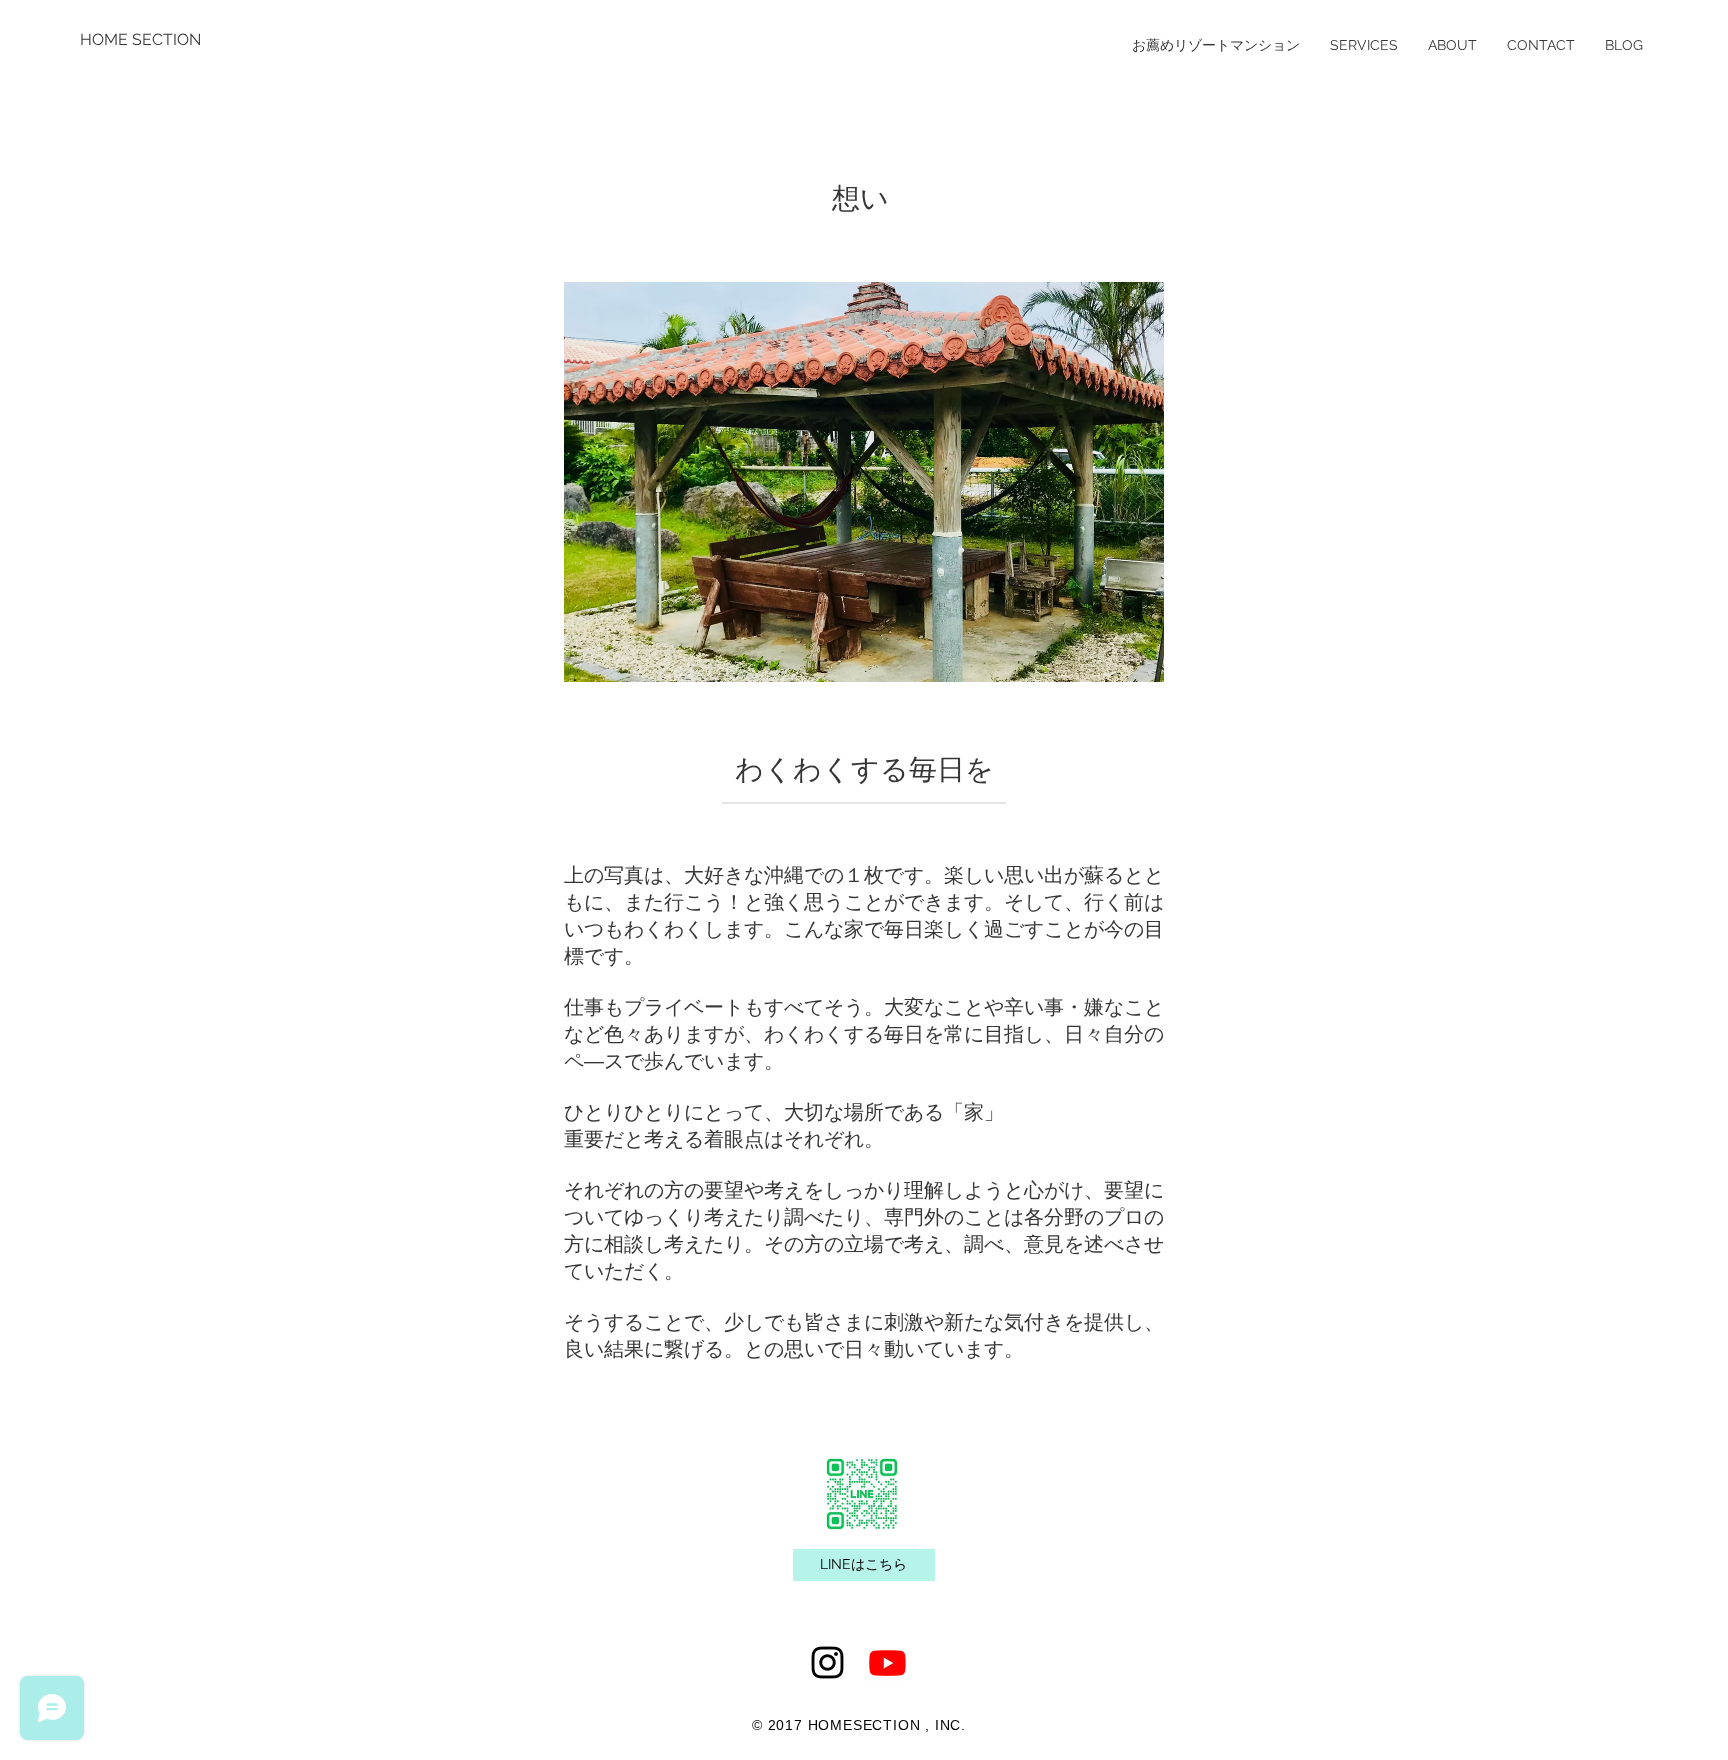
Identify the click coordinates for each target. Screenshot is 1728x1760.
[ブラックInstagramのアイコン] (827, 1662)
